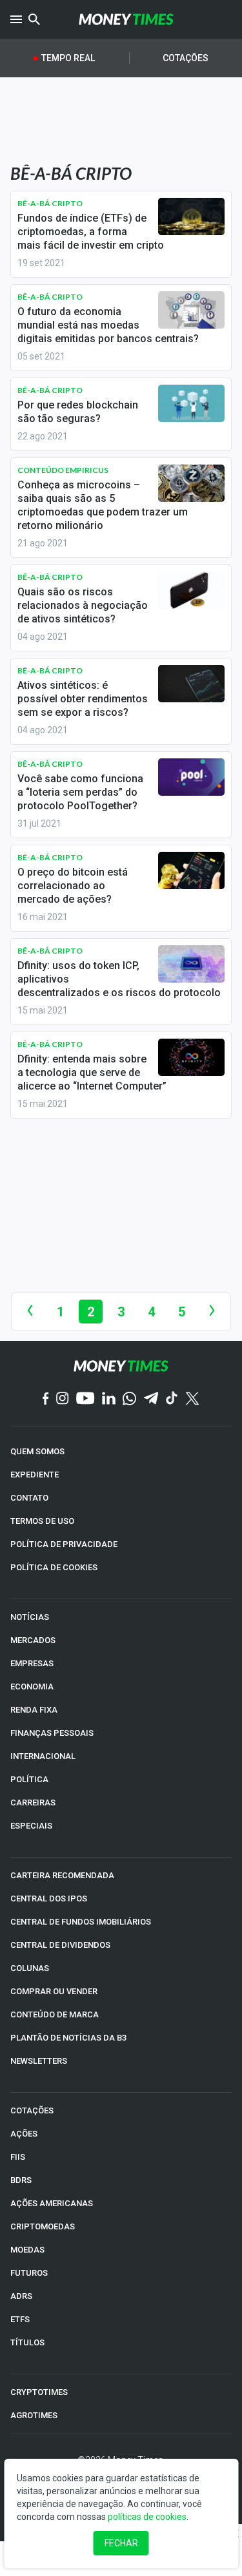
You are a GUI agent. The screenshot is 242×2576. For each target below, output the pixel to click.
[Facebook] (46, 1399)
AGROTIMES (34, 2415)
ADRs (21, 2296)
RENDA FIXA (34, 1710)
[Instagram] (63, 1399)
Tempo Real (68, 58)
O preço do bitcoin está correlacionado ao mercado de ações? (73, 886)
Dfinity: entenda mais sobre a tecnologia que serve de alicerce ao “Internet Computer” (92, 1072)
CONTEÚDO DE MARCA (55, 2014)
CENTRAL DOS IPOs (49, 1898)
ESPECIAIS (31, 1826)
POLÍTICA (29, 1779)
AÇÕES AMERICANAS (52, 2203)
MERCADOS (33, 1640)
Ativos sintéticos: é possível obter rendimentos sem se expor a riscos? (83, 699)
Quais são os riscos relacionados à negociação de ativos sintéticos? (83, 605)
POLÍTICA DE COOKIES (54, 1567)
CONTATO (29, 1498)
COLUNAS (30, 1968)
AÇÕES (24, 2134)
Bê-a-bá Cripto (50, 203)
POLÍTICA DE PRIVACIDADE (64, 1544)
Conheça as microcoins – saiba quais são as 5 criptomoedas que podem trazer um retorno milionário (103, 505)
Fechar (121, 2543)
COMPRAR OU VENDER (54, 1991)
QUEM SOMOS (37, 1451)
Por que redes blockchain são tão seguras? (78, 412)
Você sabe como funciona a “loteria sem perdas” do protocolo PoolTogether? (80, 792)
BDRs (21, 2180)
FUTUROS (29, 2273)
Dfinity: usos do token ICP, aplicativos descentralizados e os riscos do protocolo (119, 979)
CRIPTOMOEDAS (43, 2226)
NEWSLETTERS (39, 2061)
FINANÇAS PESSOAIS (52, 1733)
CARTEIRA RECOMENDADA (62, 1875)
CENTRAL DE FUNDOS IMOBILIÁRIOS (81, 1922)
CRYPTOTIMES (39, 2392)
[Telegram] (151, 1399)
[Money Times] (126, 19)
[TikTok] (172, 1399)
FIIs (18, 2157)
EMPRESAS (32, 1663)
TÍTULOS (27, 2342)
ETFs (20, 2319)
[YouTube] (86, 1399)
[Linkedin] (109, 1399)
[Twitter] (192, 1399)
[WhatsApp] (129, 1399)
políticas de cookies (147, 2517)
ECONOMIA (32, 1687)
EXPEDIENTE (35, 1475)
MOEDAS (27, 2250)
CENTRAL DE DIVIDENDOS (60, 1945)
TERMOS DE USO (42, 1521)
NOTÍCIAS (30, 1617)
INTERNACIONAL (43, 1756)
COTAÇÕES (32, 2110)
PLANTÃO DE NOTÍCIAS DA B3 (68, 2038)
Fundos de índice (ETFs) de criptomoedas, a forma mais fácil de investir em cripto (91, 232)
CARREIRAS (33, 1802)
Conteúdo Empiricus (63, 470)
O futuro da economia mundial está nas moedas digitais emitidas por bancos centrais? (108, 325)
